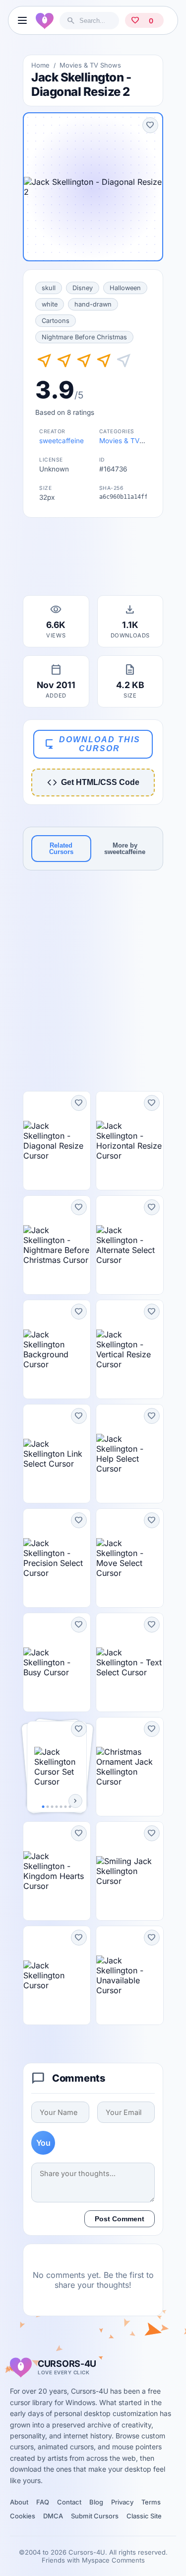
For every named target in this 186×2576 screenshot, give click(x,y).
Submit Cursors (95, 2516)
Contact (69, 2502)
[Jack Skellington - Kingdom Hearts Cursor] (57, 1871)
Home (40, 65)
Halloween (125, 288)
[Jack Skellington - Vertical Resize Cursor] (130, 1349)
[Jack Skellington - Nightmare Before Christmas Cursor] (57, 1245)
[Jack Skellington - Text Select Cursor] (130, 1662)
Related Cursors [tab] (61, 849)
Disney (83, 288)
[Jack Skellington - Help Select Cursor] (130, 1454)
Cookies (23, 2516)
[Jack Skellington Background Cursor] (57, 1349)
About (19, 2502)
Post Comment (120, 2219)
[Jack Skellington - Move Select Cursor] (130, 1558)
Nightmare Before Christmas (84, 337)
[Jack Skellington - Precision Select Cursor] (57, 1558)
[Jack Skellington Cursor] (57, 1975)
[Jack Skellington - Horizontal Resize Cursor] (130, 1141)
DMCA (53, 2516)
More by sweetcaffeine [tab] (125, 849)
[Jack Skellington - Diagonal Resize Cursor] (57, 1141)
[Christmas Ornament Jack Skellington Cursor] (130, 1767)
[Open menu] (22, 20)
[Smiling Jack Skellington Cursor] (130, 1871)
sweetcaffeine (62, 441)
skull (49, 288)
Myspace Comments (113, 2560)
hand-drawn (93, 304)
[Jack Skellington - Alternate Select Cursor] (130, 1245)
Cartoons (56, 321)
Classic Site (144, 2516)
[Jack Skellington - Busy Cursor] (57, 1662)
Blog (96, 2502)
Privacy (122, 2502)
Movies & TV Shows (90, 65)
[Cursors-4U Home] (45, 20)
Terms (151, 2502)
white (50, 304)
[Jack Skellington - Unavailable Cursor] (130, 1975)
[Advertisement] (93, 559)
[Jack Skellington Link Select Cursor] (57, 1454)
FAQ (43, 2502)
